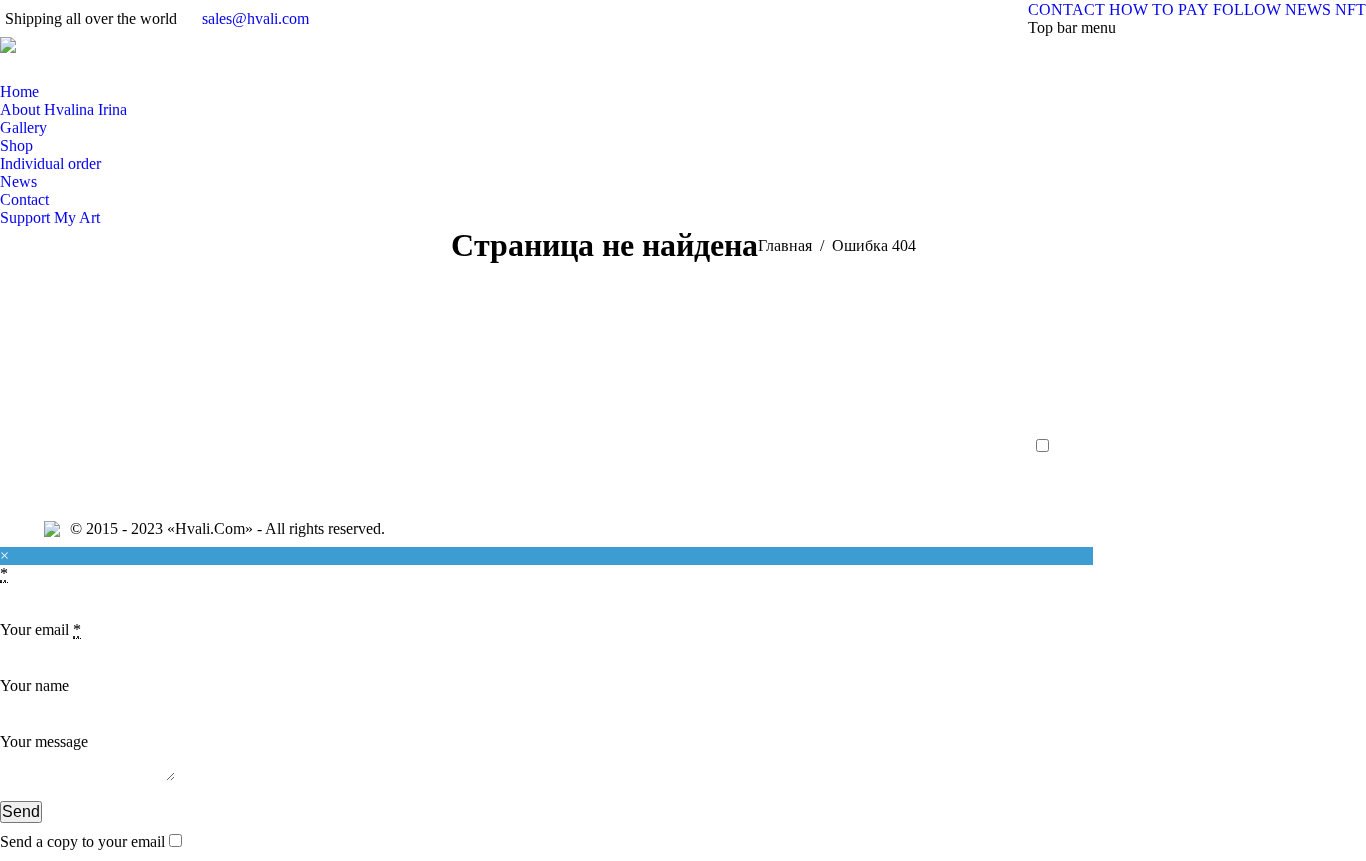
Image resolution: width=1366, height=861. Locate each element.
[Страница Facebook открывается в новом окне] (35, 68)
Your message (44, 741)
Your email (40, 629)
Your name (34, 685)
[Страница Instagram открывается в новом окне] (95, 68)
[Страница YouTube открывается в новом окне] (125, 68)
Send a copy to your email (82, 841)
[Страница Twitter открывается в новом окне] (65, 68)
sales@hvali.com (255, 18)
